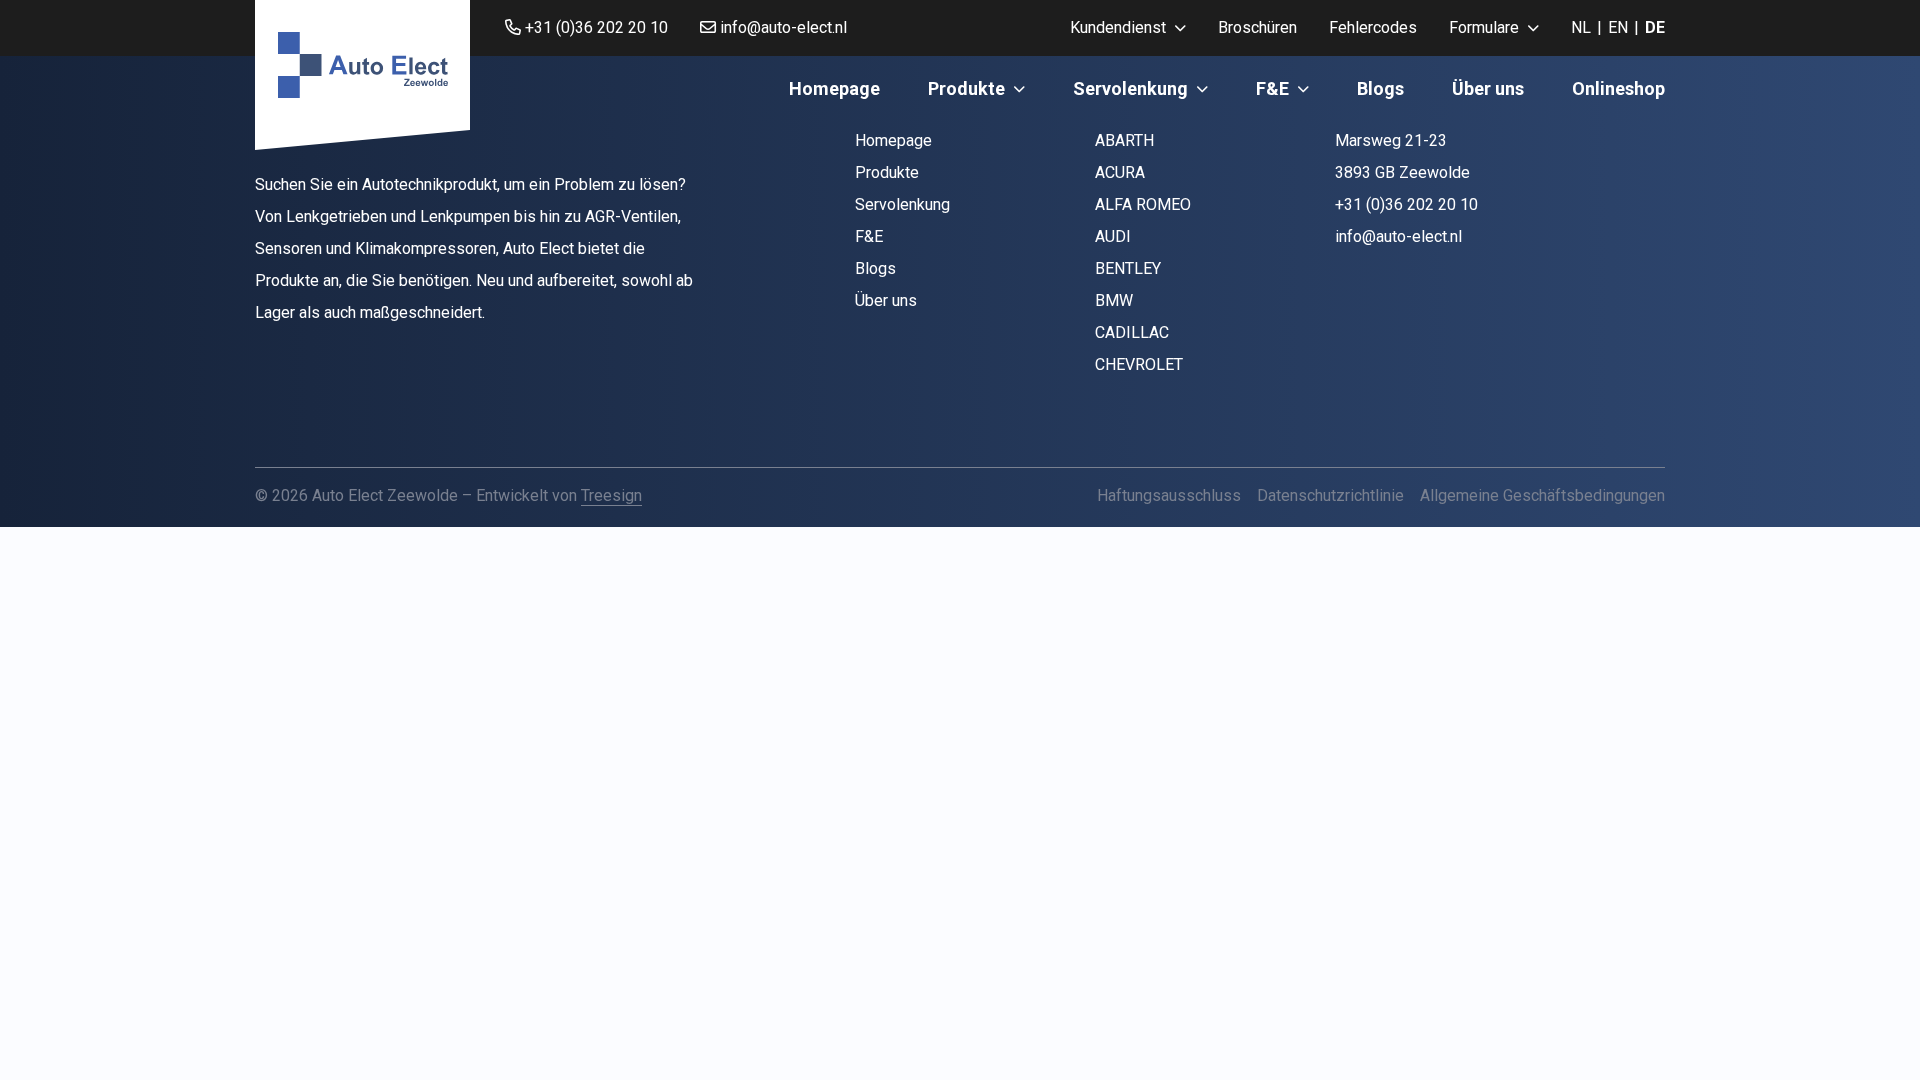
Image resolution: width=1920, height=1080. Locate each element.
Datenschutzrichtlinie (1330, 495)
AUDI (1113, 236)
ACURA (1120, 172)
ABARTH (1124, 140)
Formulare (1484, 27)
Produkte (966, 88)
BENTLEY (1128, 268)
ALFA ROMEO (1143, 204)
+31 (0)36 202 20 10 (594, 27)
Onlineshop (1618, 88)
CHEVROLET (1139, 364)
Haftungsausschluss (1169, 495)
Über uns (1488, 88)
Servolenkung (1130, 88)
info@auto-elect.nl (781, 27)
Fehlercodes (1373, 27)
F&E (1272, 88)
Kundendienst (1118, 27)
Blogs (1380, 88)
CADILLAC (1132, 332)
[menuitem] (1128, 28)
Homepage (834, 88)
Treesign (611, 495)
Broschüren (1257, 27)
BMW (1114, 300)
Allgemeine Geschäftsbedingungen (1542, 495)
